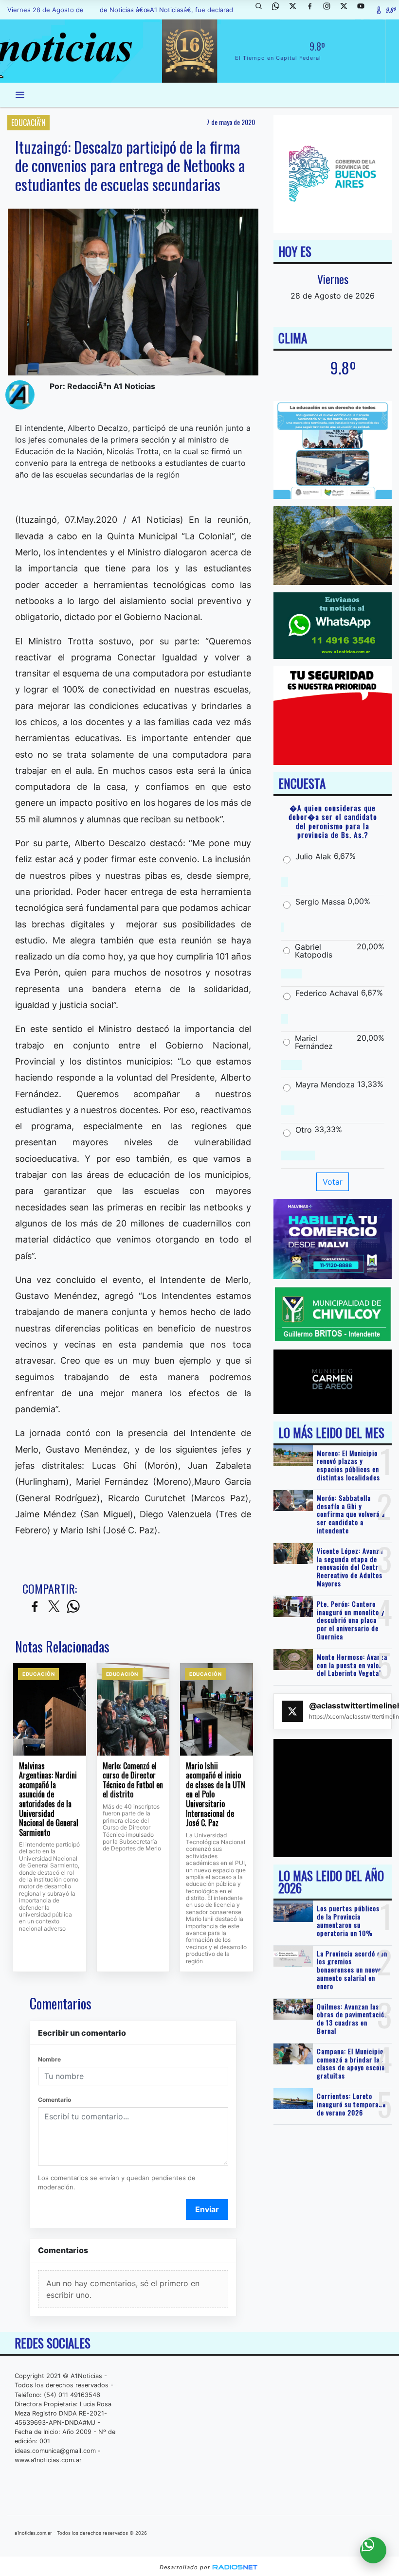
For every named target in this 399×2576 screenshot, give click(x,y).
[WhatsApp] (279, 10)
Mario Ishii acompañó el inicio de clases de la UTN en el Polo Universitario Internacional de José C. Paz (216, 1795)
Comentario (54, 2100)
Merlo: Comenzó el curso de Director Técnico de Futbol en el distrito (133, 1780)
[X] (296, 10)
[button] (262, 10)
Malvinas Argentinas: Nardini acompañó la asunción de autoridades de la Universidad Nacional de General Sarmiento (49, 1799)
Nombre (49, 2059)
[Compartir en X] (54, 1607)
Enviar (207, 2209)
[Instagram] (330, 10)
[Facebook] (313, 10)
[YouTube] (364, 10)
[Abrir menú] (20, 95)
